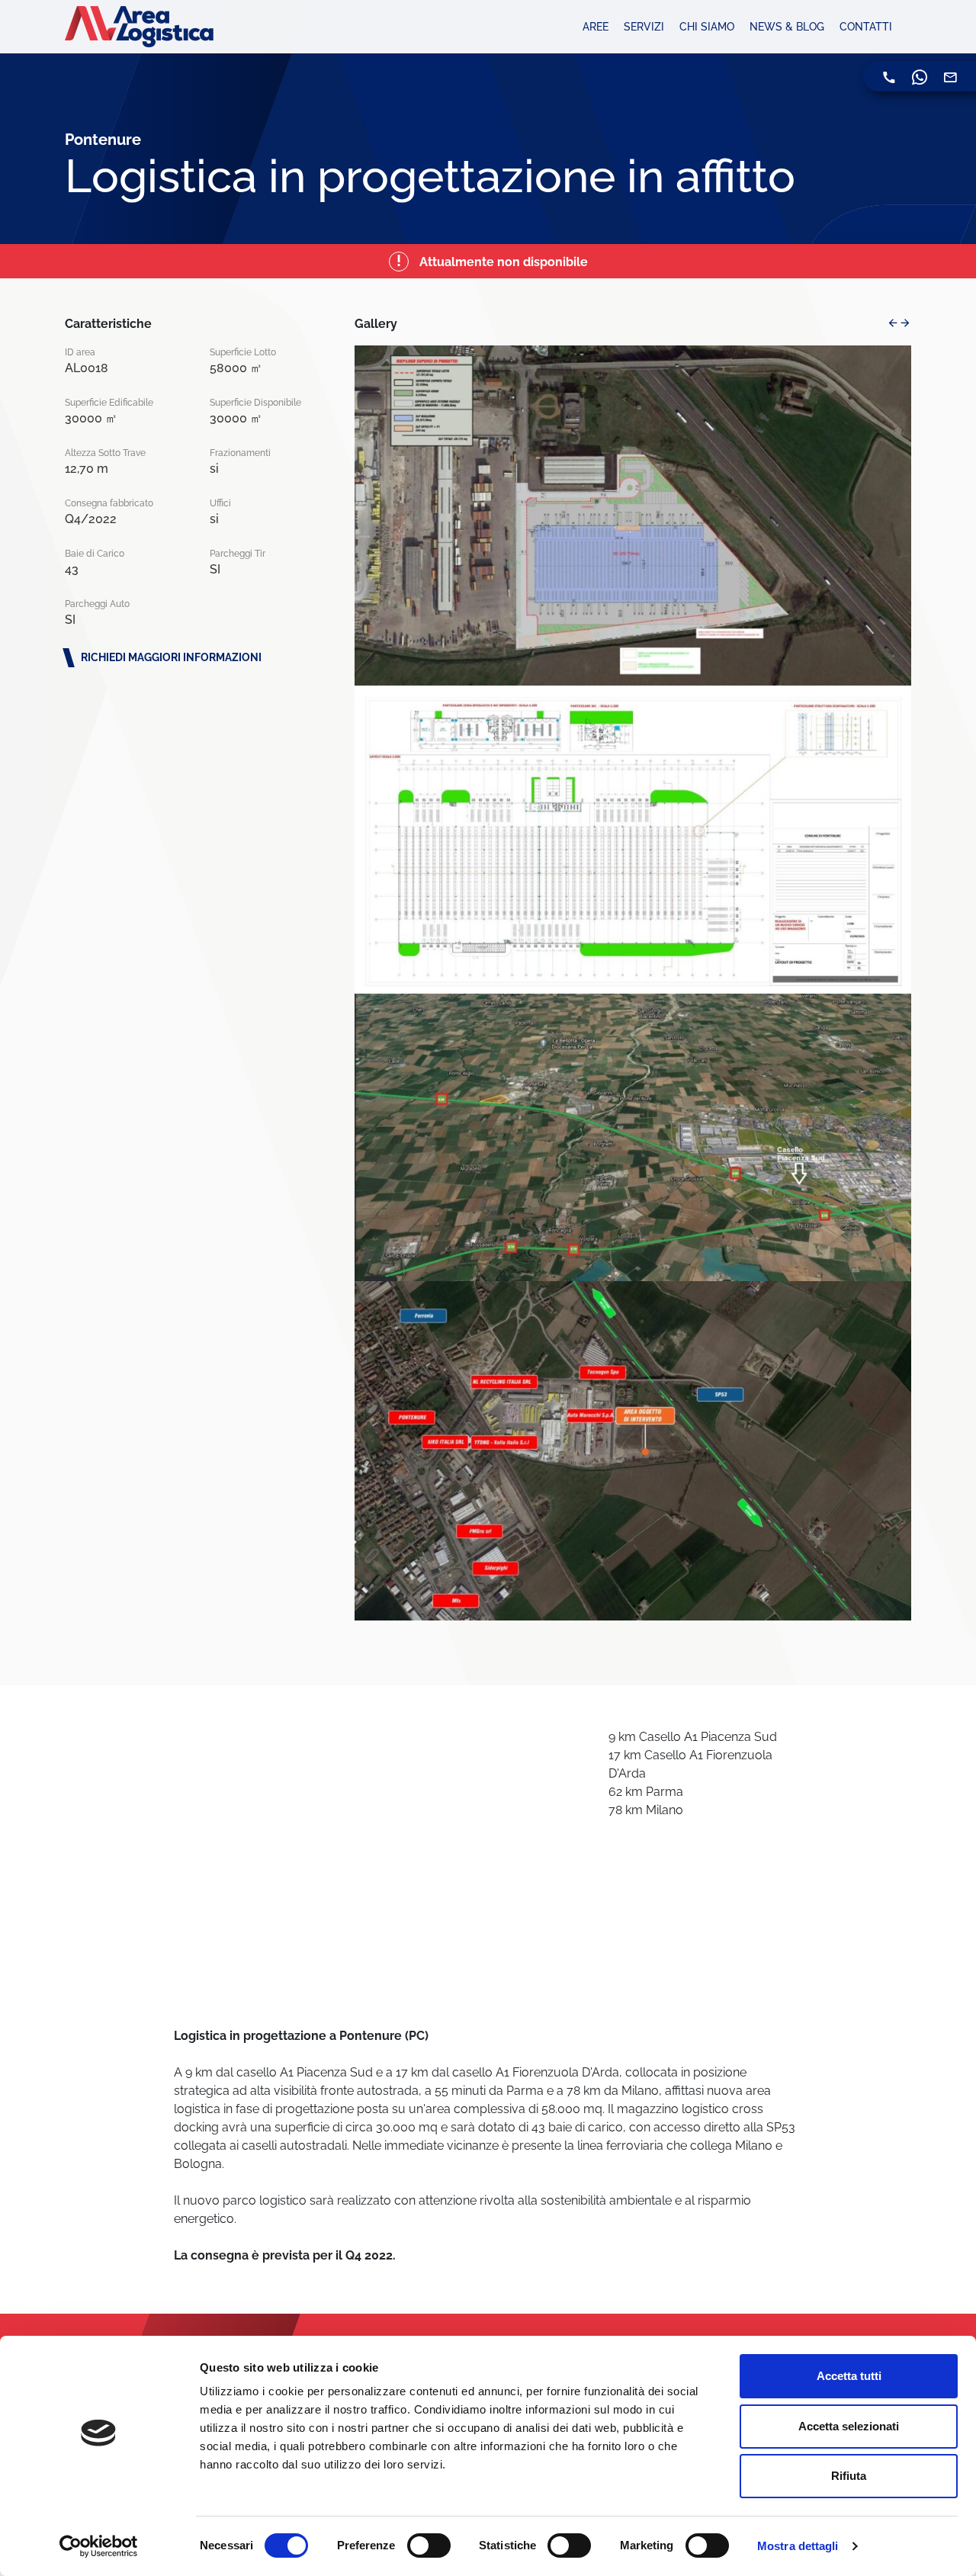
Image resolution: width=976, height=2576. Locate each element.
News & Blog (787, 27)
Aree (596, 27)
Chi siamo (707, 27)
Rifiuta (849, 2476)
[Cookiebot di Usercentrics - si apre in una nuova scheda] (99, 2546)
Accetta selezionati (849, 2426)
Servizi (644, 27)
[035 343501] (889, 76)
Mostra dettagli (798, 2546)
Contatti (866, 27)
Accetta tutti (849, 2376)
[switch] (429, 2545)
